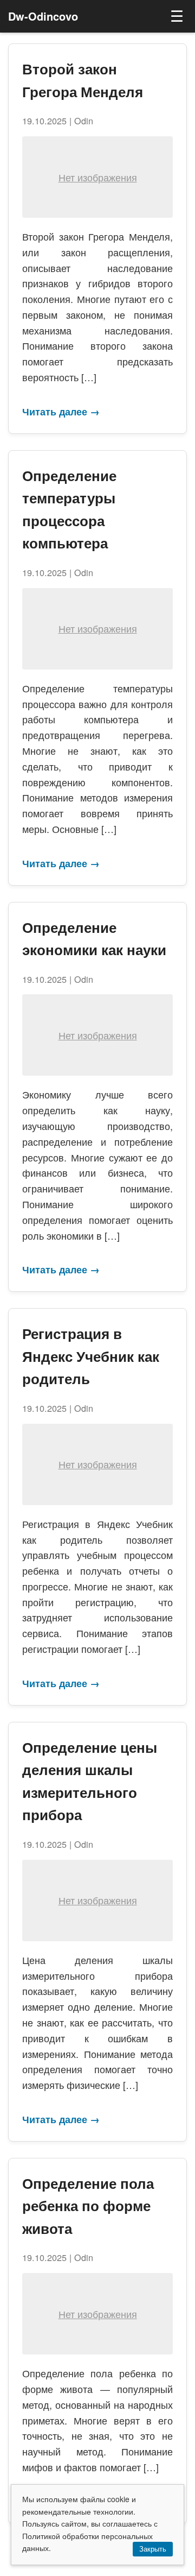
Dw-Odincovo (43, 16)
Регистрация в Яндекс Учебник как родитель (91, 1356)
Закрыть (153, 2549)
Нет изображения (98, 177)
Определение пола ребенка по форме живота (88, 2206)
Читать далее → (61, 412)
